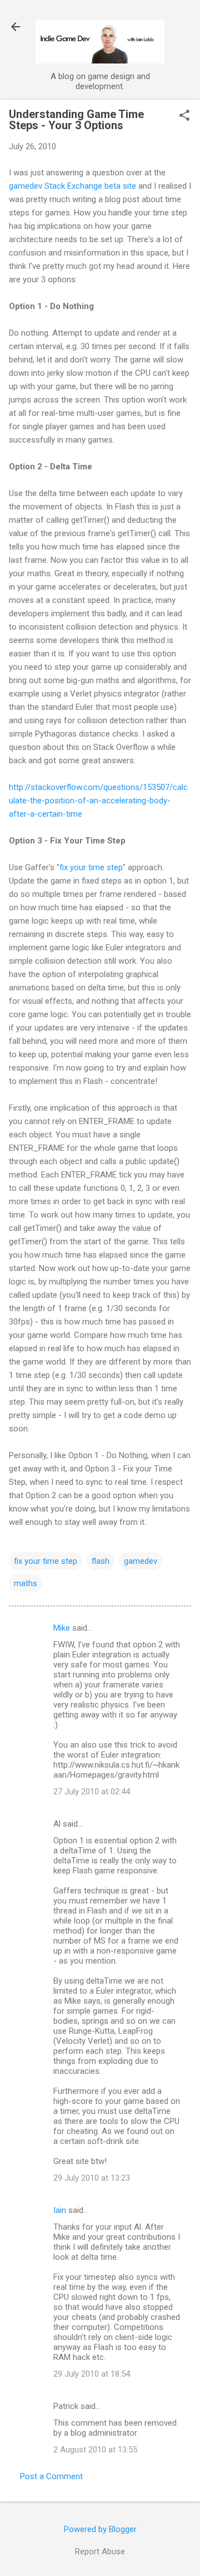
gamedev (141, 1561)
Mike (62, 1628)
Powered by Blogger (100, 2529)
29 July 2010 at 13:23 (92, 2178)
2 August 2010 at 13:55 (95, 2450)
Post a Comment (51, 2476)
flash (101, 1561)
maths (26, 1583)
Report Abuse (100, 2552)
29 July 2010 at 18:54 (92, 2374)
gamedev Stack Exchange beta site (72, 186)
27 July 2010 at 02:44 (92, 1792)
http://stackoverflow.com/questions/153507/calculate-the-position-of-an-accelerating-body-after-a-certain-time (98, 801)
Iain (60, 2210)
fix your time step (91, 867)
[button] (184, 116)
